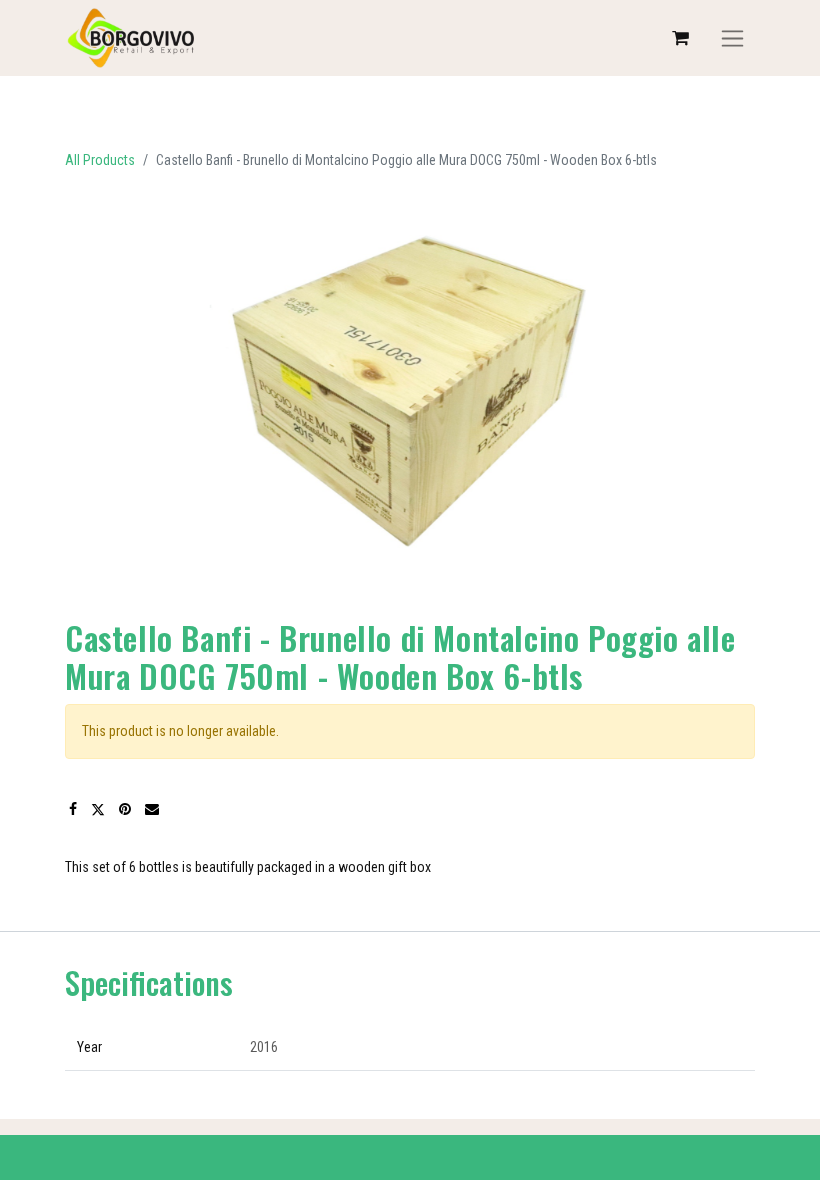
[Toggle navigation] (732, 38)
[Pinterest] (125, 809)
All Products (100, 160)
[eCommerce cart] (680, 38)
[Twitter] (98, 809)
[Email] (152, 809)
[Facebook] (73, 809)
